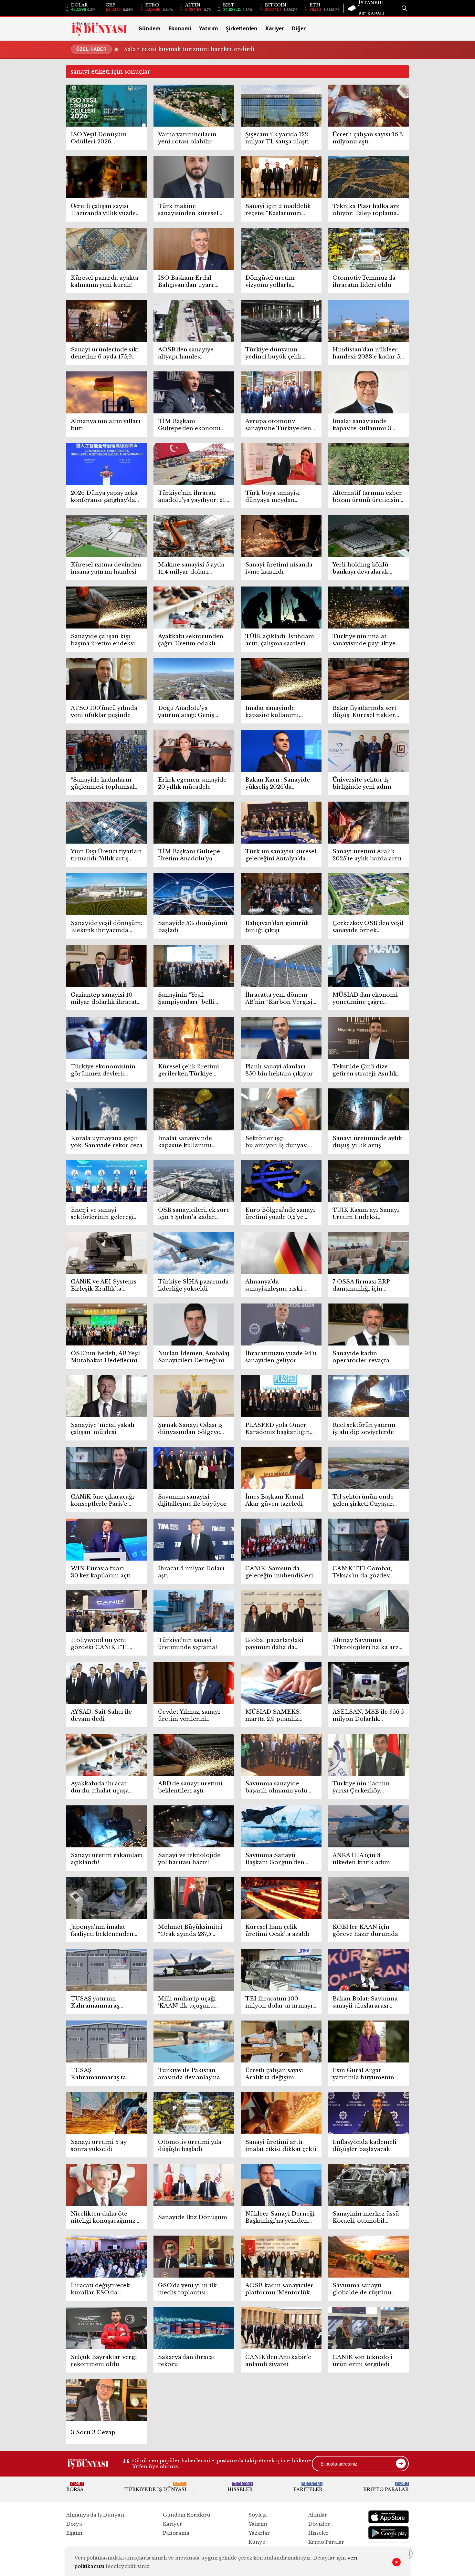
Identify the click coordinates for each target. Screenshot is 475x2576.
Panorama (176, 2533)
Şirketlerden (242, 28)
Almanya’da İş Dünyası (95, 2515)
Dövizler (319, 2524)
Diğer (299, 28)
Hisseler (240, 2487)
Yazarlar (259, 2533)
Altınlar (318, 2515)
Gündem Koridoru (187, 2515)
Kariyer (275, 28)
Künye (257, 2542)
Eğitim (74, 2533)
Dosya (74, 2524)
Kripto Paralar (386, 2487)
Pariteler (308, 2487)
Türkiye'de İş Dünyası (155, 2487)
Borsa (75, 2487)
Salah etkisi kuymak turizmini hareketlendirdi (189, 49)
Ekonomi (180, 28)
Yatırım (209, 28)
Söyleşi (258, 2515)
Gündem (149, 28)
